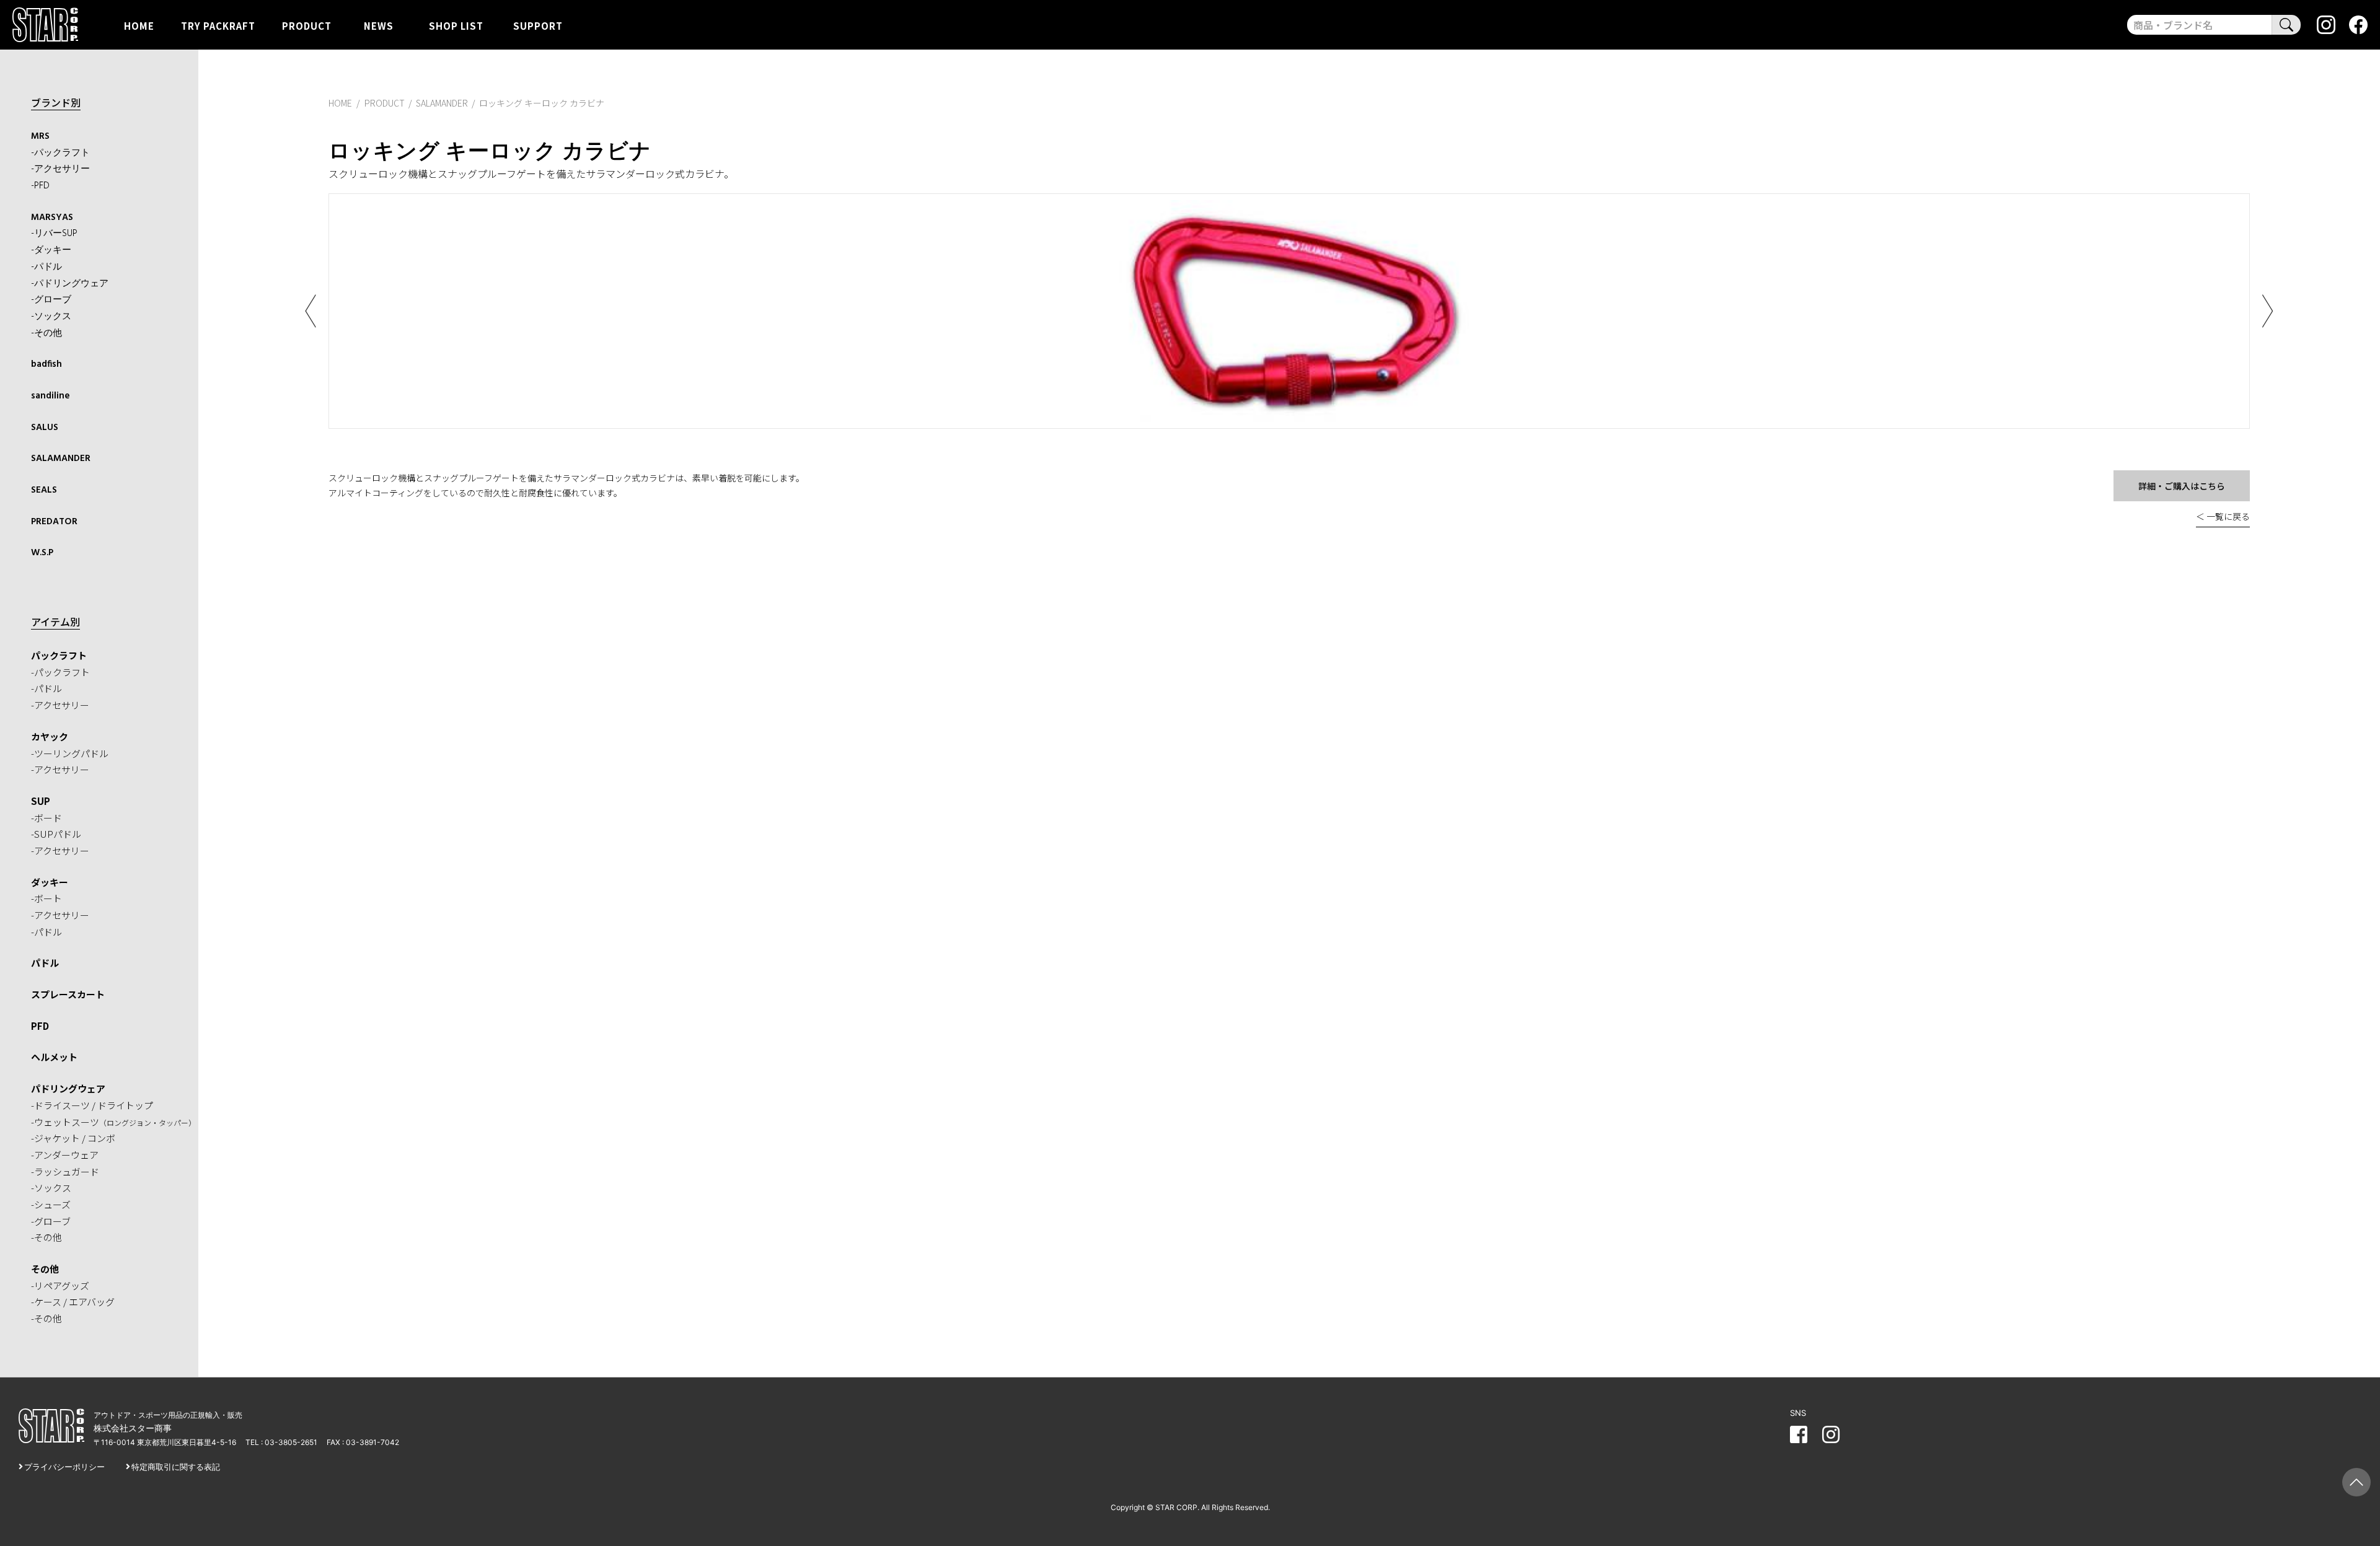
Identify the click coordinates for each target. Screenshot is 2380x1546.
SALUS (45, 428)
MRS (40, 136)
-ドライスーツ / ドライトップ (92, 1105)
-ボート (46, 898)
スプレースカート (68, 994)
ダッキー (50, 882)
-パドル (46, 267)
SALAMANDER (61, 459)
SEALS (44, 490)
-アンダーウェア (65, 1155)
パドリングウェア (68, 1088)
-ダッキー (51, 250)
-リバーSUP (54, 234)
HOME (139, 25)
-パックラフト (60, 153)
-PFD (40, 186)
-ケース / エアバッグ (73, 1302)
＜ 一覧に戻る (2223, 516)
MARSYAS (52, 217)
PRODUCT (307, 25)
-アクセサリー (60, 169)
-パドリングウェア (70, 284)
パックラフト (59, 655)
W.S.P (42, 553)
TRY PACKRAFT (218, 25)
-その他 (46, 333)
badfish (46, 364)
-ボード (46, 818)
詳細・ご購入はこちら (2182, 486)
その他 (45, 1269)
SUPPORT (538, 25)
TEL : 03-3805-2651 (281, 1442)
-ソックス (51, 317)
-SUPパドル (56, 834)
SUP (41, 801)
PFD (40, 1026)
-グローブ (51, 300)
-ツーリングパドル (70, 753)
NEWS (379, 25)
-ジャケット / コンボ (73, 1138)
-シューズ (51, 1204)
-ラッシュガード (65, 1171)
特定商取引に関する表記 (176, 1467)
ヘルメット (54, 1057)
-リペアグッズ (60, 1285)
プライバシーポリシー (64, 1467)
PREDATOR (54, 522)
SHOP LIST (456, 25)
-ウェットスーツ (113, 1122)
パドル (45, 963)
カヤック (50, 736)
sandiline (51, 396)
